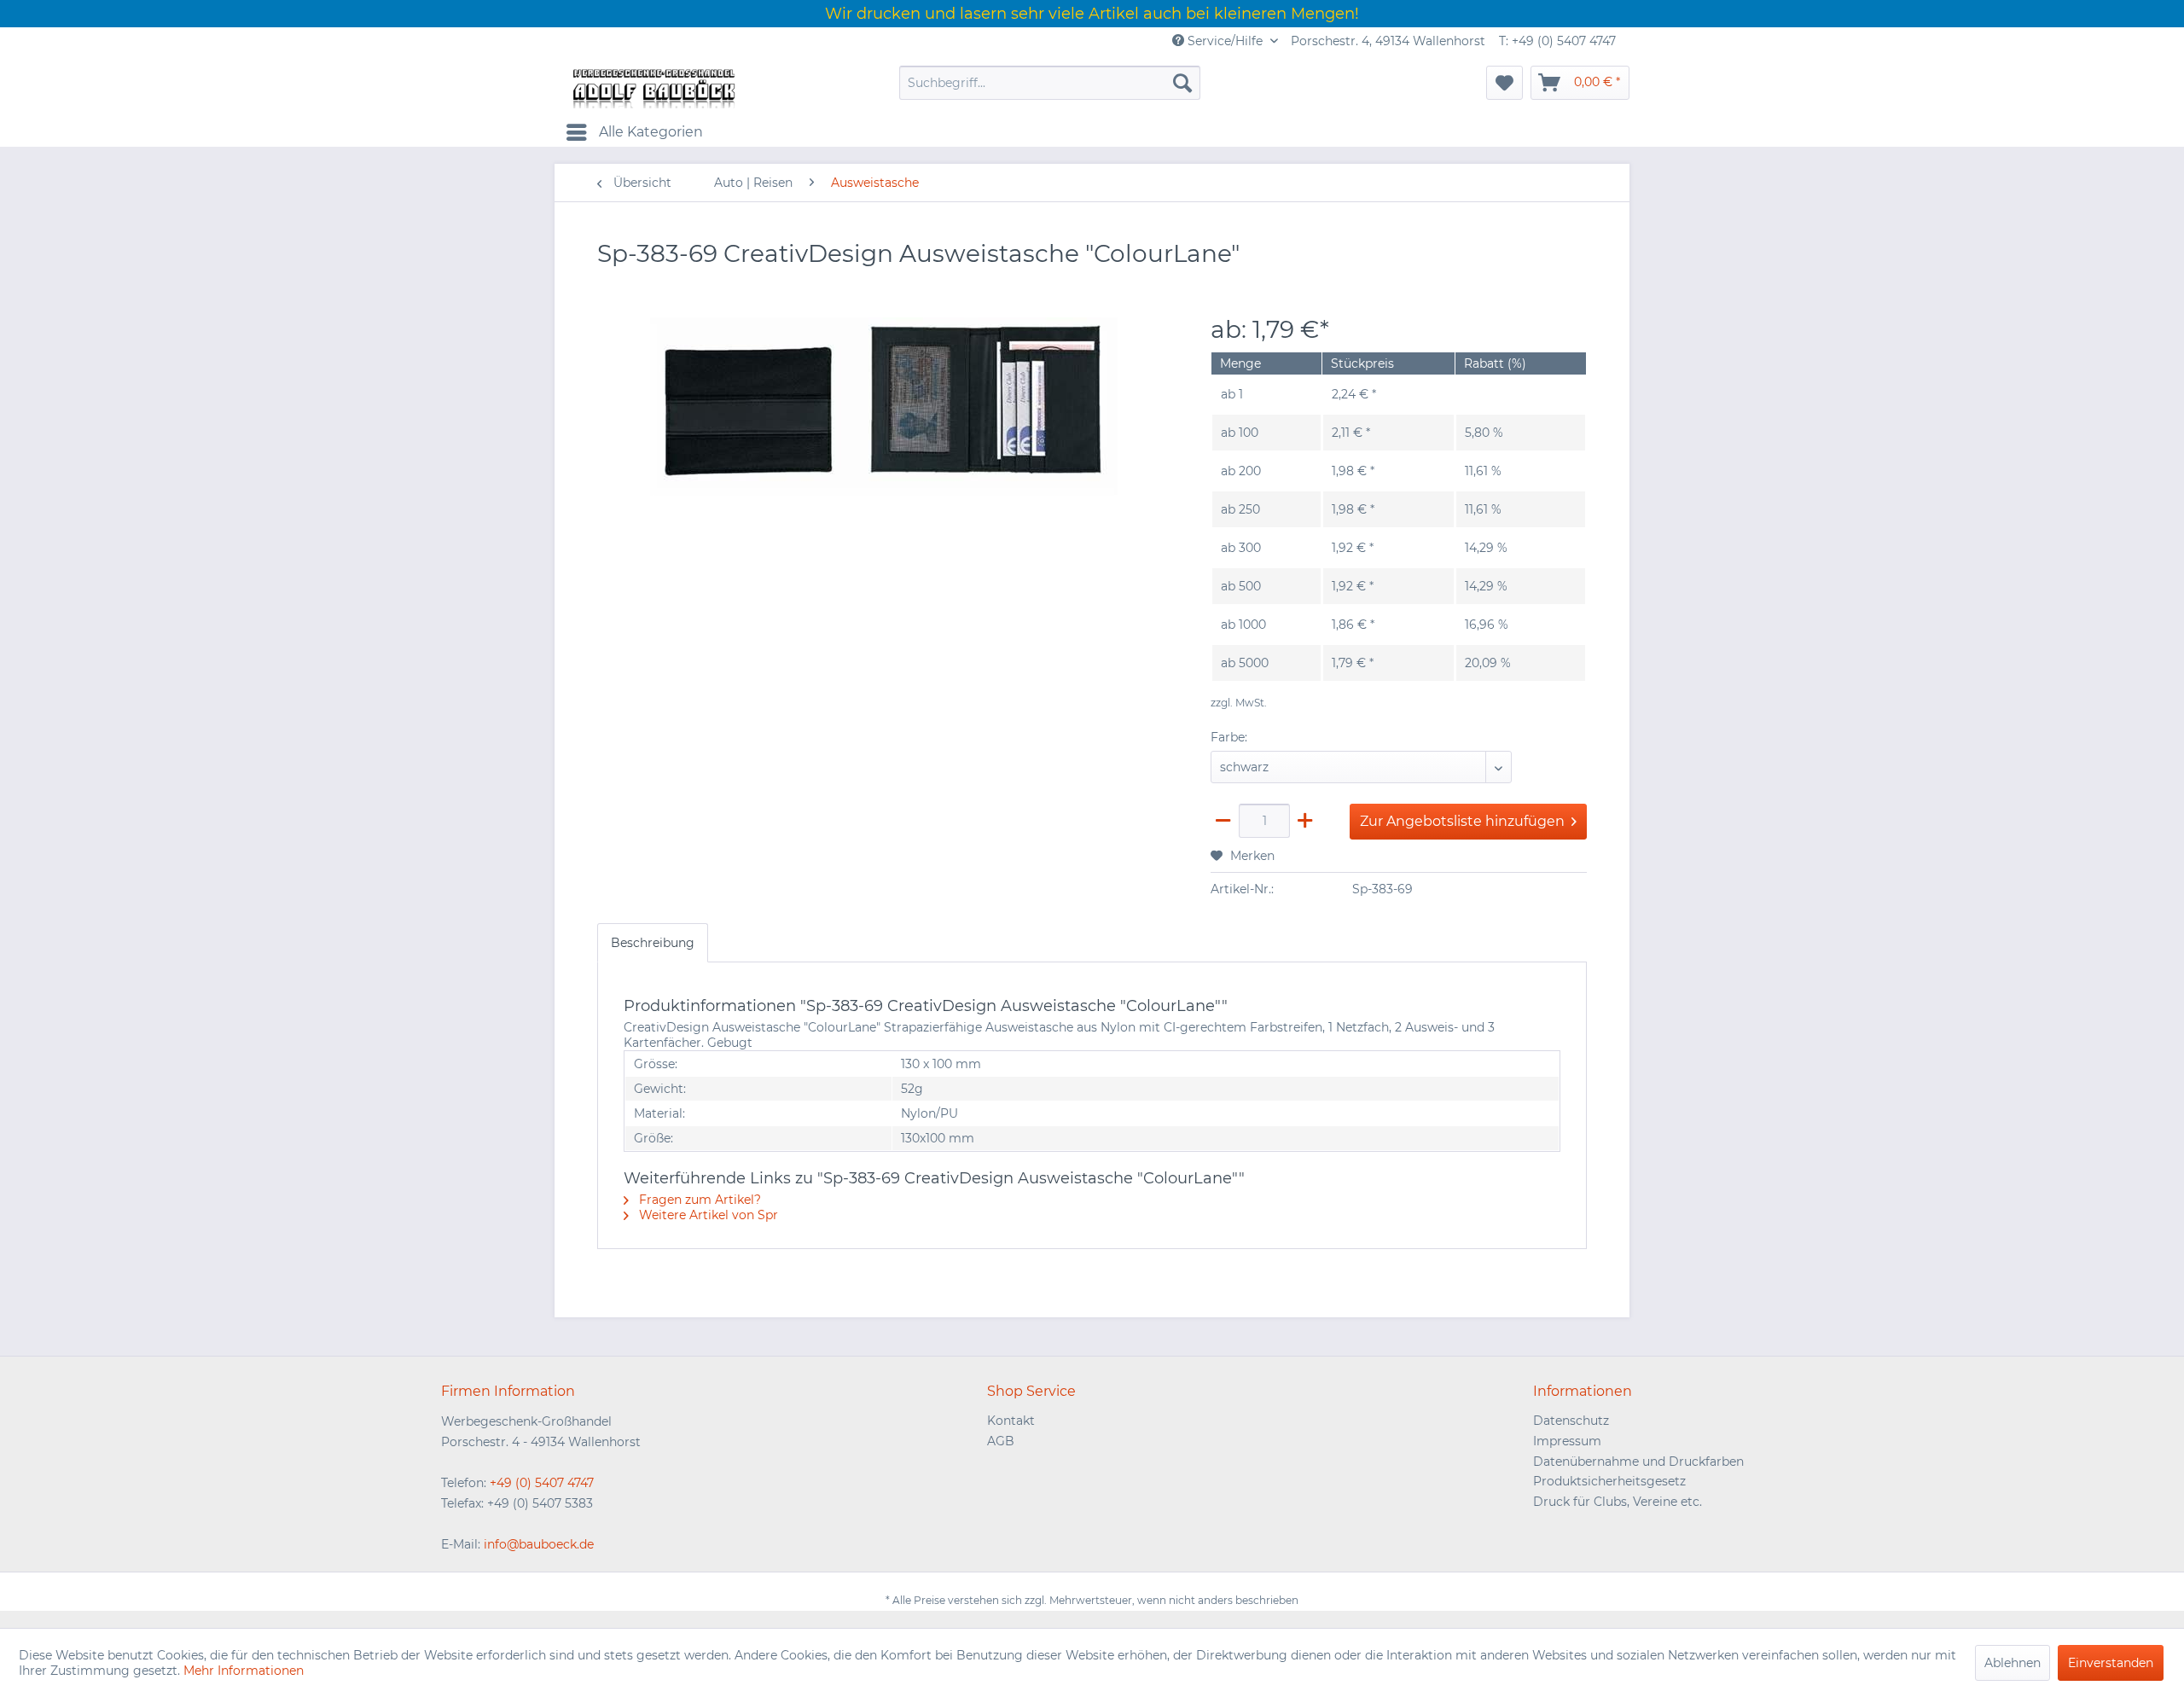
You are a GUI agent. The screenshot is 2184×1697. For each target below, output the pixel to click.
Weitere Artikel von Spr (707, 1215)
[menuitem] (1050, 83)
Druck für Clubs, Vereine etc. (1618, 1502)
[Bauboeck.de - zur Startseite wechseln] (653, 87)
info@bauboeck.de (539, 1544)
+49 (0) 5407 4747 (542, 1483)
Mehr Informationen (244, 1671)
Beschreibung (653, 943)
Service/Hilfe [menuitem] (1225, 41)
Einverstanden (2111, 1663)
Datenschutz (1571, 1421)
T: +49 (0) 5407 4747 (1557, 41)
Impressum (1567, 1441)
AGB (1001, 1441)
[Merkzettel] (1504, 83)
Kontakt (1011, 1421)
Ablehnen (2013, 1663)
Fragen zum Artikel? (698, 1200)
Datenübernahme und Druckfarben (1638, 1462)
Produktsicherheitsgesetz (1609, 1481)
